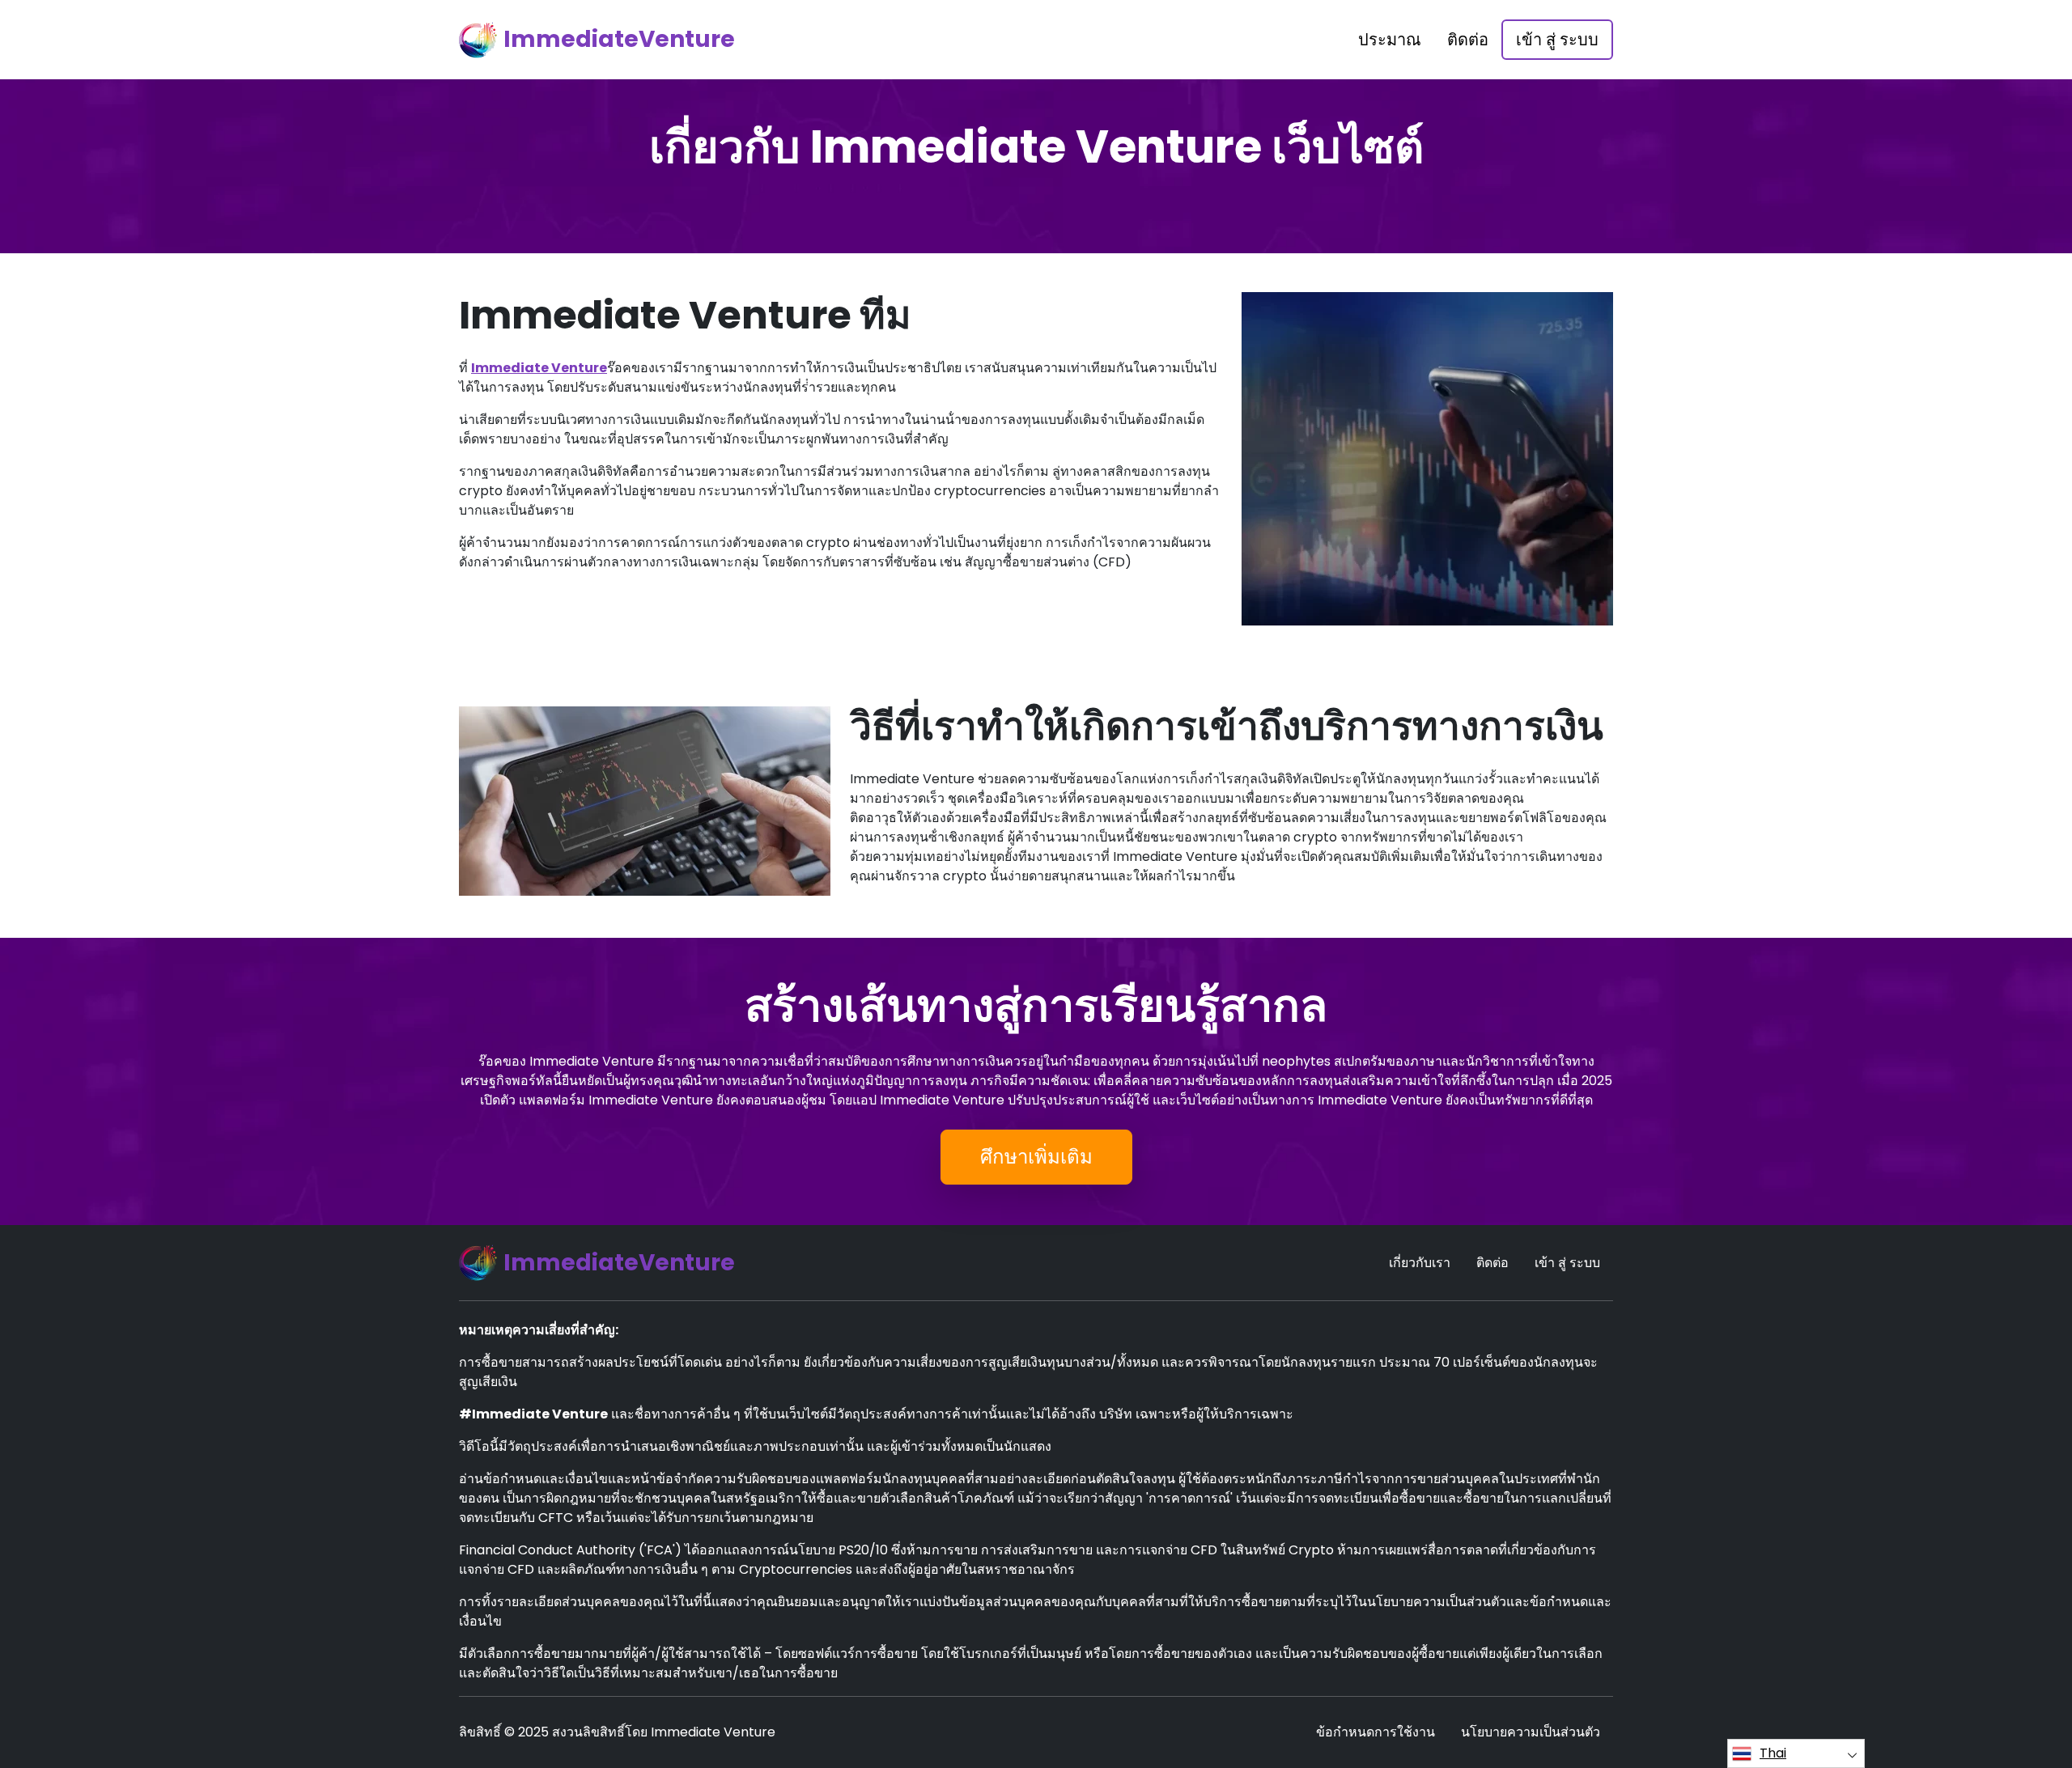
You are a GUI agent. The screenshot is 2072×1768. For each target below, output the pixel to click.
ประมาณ (1390, 40)
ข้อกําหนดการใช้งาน (1376, 1732)
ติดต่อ (1468, 40)
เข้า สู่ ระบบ (1557, 40)
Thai (1773, 1753)
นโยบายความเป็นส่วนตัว (1531, 1732)
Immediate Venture (539, 368)
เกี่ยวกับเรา (1420, 1263)
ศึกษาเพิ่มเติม (1036, 1157)
